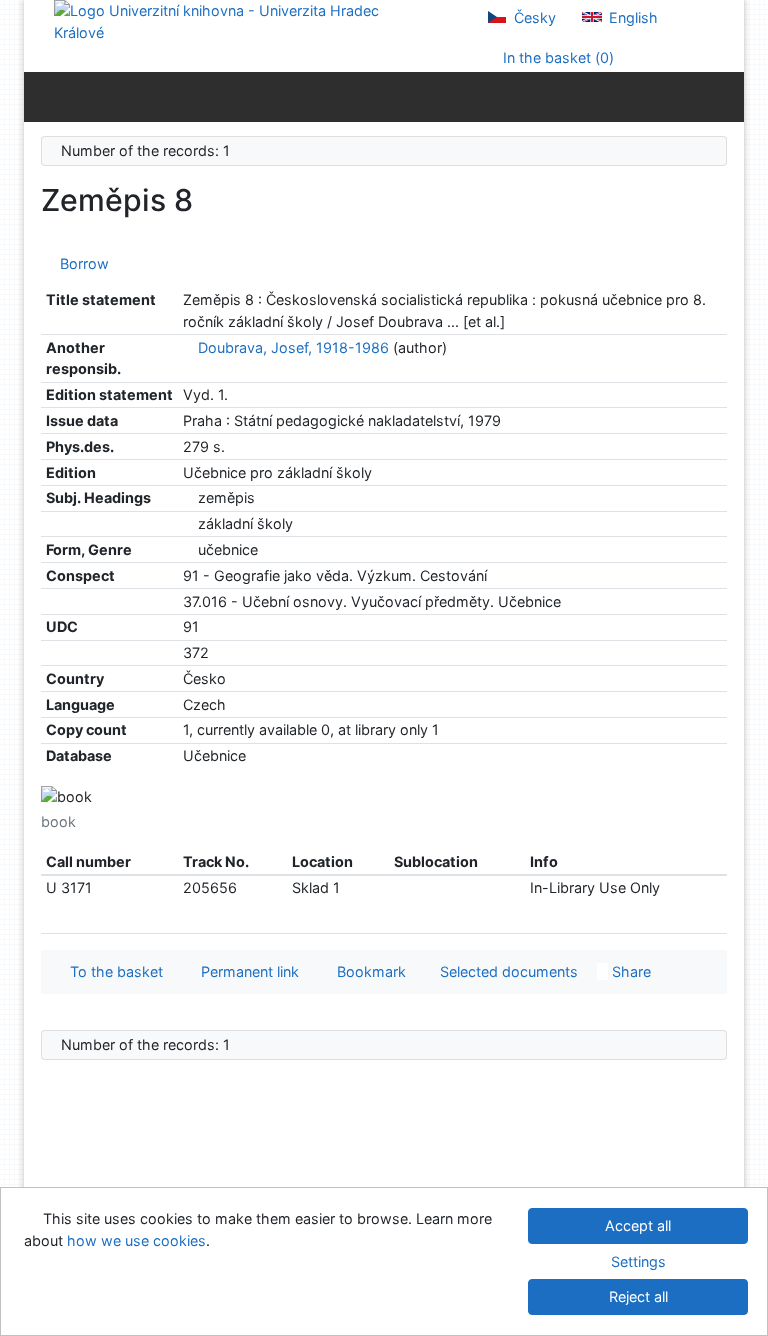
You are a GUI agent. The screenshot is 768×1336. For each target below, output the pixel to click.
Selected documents (507, 971)
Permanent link (246, 971)
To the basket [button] (112, 971)
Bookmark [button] (367, 971)
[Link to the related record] (188, 347)
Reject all (638, 1296)
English (631, 17)
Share (629, 971)
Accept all (638, 1225)
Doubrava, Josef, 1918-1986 (293, 347)
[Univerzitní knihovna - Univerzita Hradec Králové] (234, 20)
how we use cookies (136, 1240)
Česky (533, 17)
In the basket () (556, 57)
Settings (638, 1261)
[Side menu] (43, 96)
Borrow (80, 263)
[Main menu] (724, 96)
